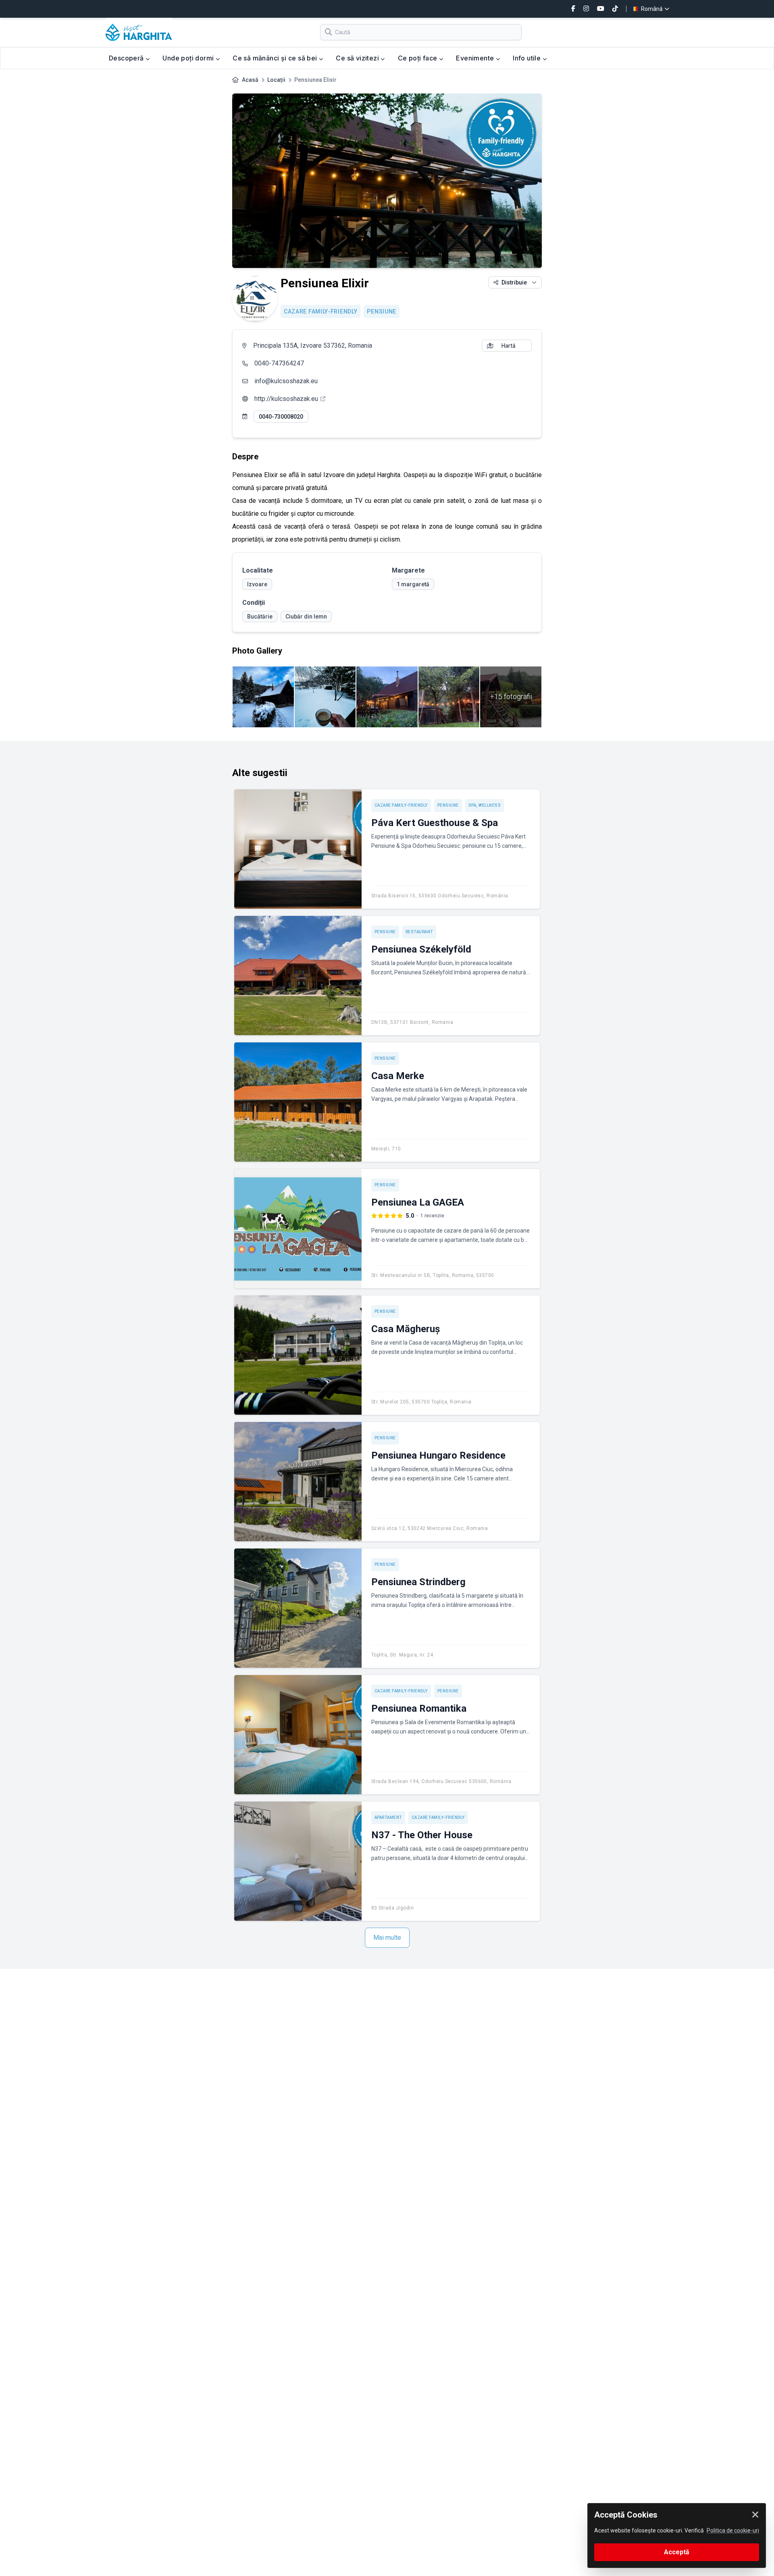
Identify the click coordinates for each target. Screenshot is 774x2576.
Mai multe (387, 1938)
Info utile (527, 58)
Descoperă (127, 58)
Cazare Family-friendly (320, 311)
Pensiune (382, 311)
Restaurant (419, 932)
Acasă (250, 80)
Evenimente (476, 58)
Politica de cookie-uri (733, 2530)
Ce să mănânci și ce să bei (276, 58)
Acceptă (677, 2552)
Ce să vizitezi (358, 58)
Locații (276, 80)
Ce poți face (418, 58)
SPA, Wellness (485, 805)
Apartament (388, 1817)
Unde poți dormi (189, 58)
